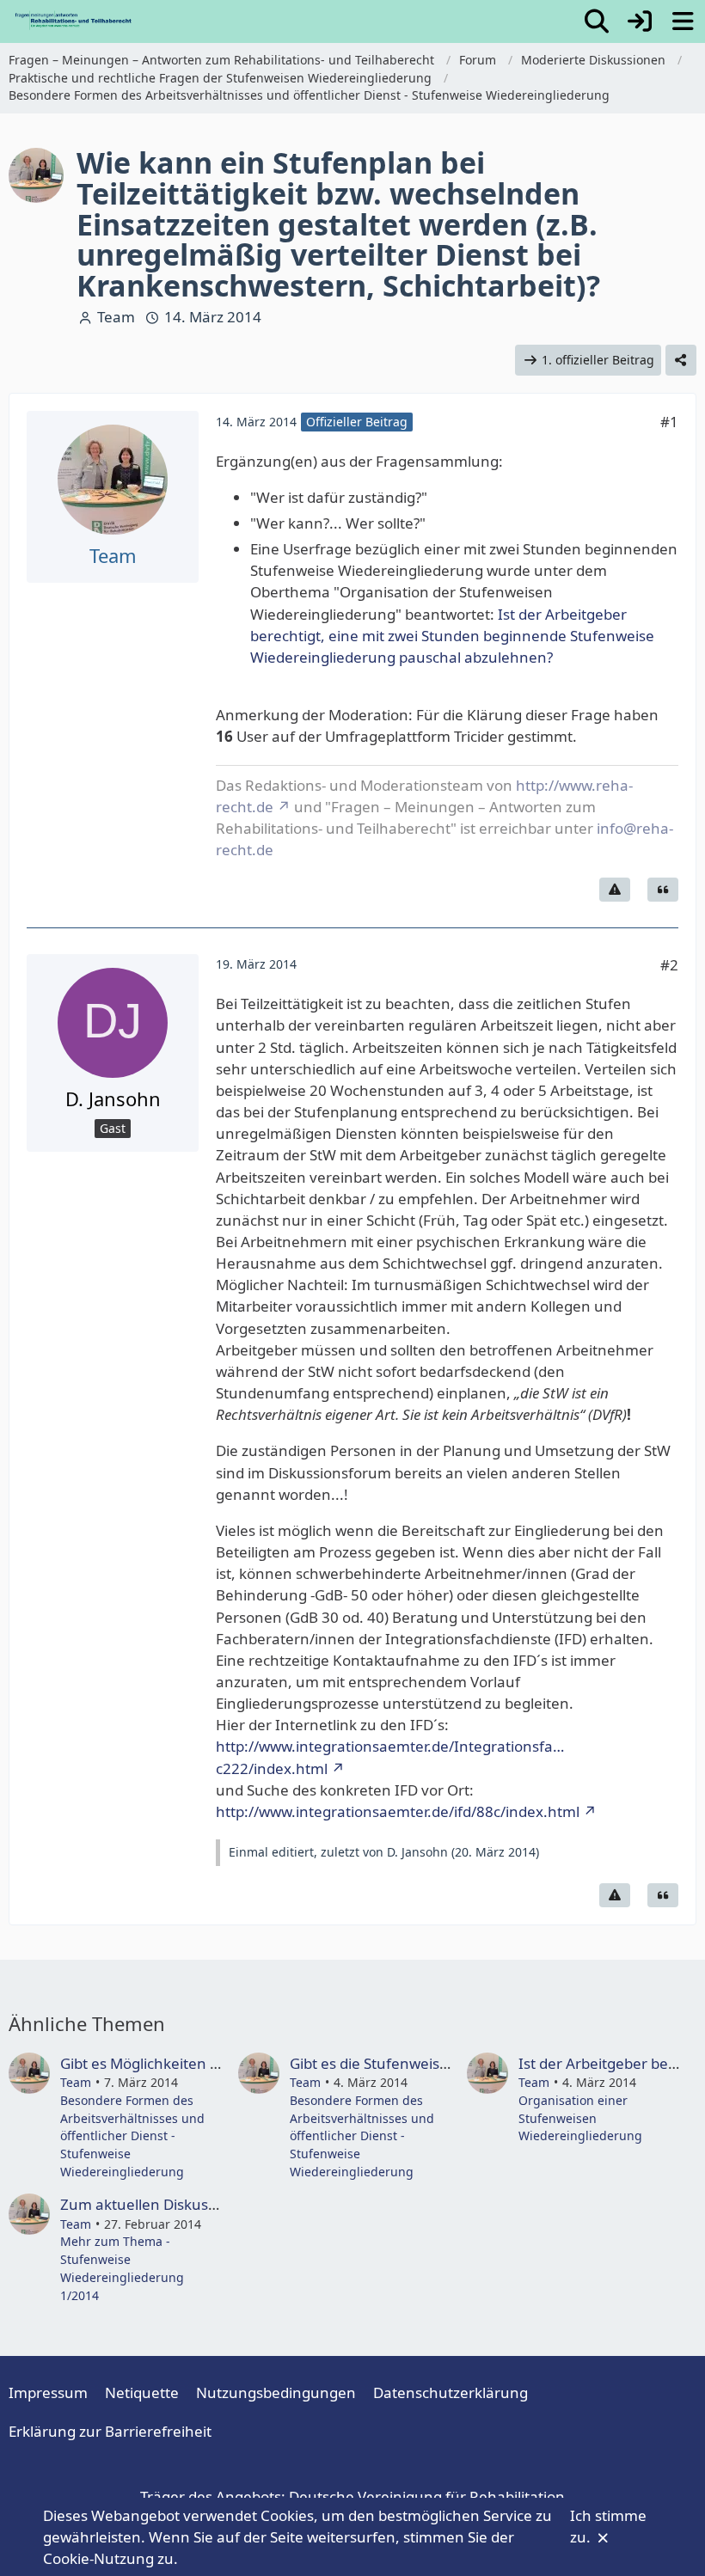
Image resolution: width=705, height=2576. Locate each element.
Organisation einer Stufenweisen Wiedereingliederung (580, 2118)
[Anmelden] (640, 21)
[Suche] (597, 21)
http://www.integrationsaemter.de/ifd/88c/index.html (398, 1811)
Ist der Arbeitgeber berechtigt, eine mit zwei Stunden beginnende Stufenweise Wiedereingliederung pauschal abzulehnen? (452, 636)
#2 (669, 965)
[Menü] (683, 21)
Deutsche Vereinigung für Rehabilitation (427, 2496)
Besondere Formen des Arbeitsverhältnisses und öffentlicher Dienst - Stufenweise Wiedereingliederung (132, 2136)
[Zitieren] (663, 890)
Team (116, 317)
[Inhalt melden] (615, 890)
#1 (669, 422)
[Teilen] (681, 361)
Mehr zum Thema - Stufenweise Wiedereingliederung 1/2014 (122, 2268)
